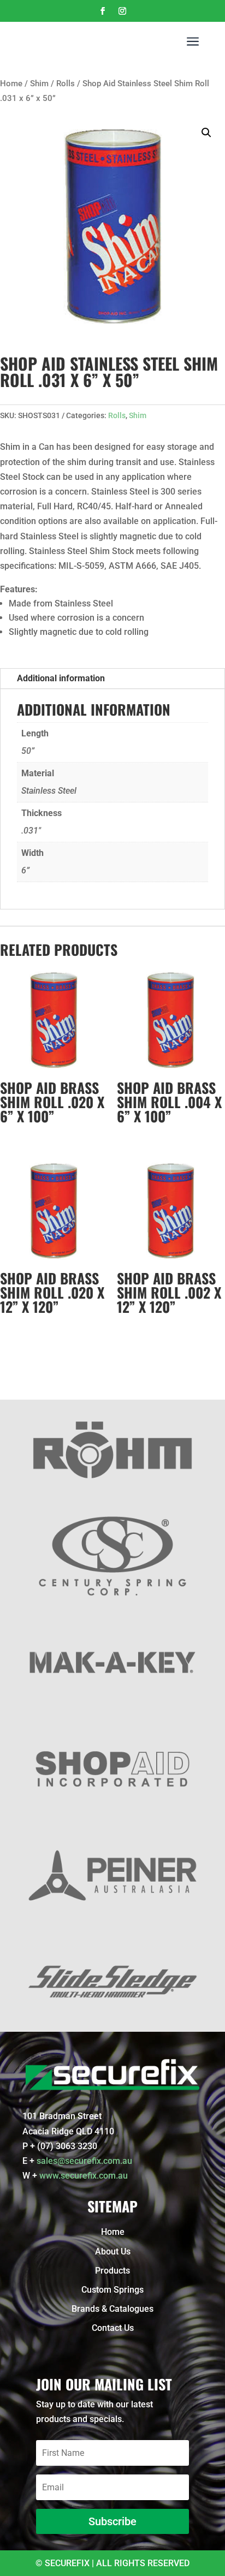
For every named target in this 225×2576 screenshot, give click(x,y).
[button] (206, 133)
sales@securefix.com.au (84, 2161)
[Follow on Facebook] (103, 11)
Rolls (66, 84)
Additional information (61, 678)
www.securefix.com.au (84, 2176)
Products (112, 2271)
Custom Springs (112, 2290)
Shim (39, 84)
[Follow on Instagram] (122, 11)
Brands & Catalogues (112, 2309)
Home (11, 84)
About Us (113, 2251)
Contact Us (113, 2328)
